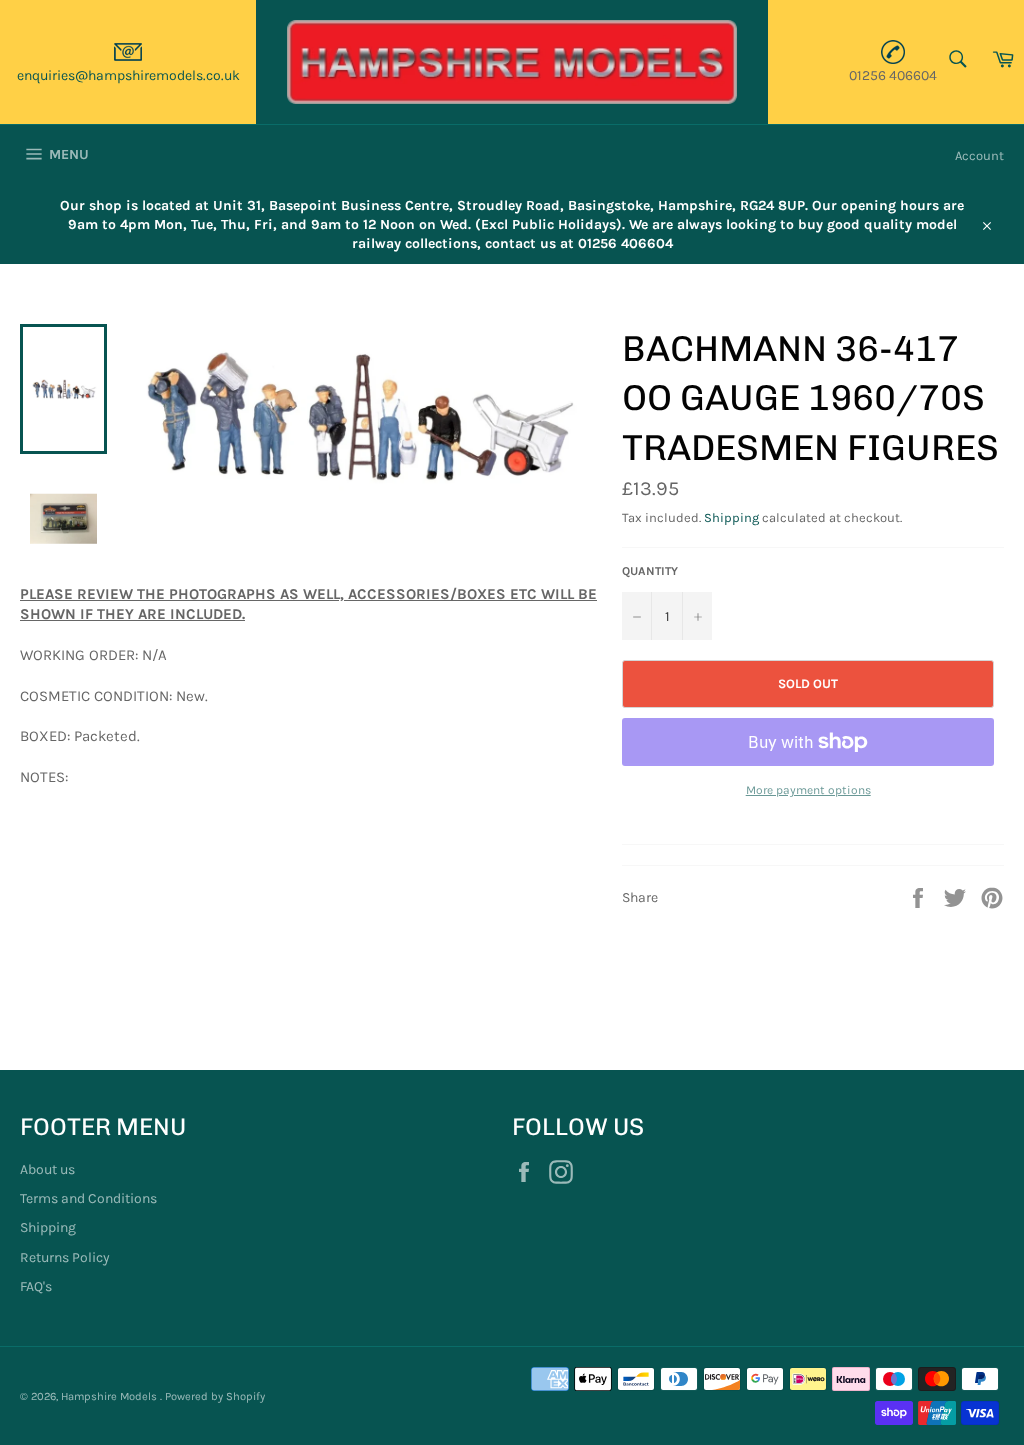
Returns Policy (65, 1257)
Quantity (650, 571)
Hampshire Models (110, 1396)
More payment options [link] (808, 790)
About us (47, 1169)
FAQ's (36, 1286)
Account (979, 155)
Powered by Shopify (215, 1396)
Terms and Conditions (88, 1198)
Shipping (731, 517)
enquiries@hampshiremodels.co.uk (128, 75)
